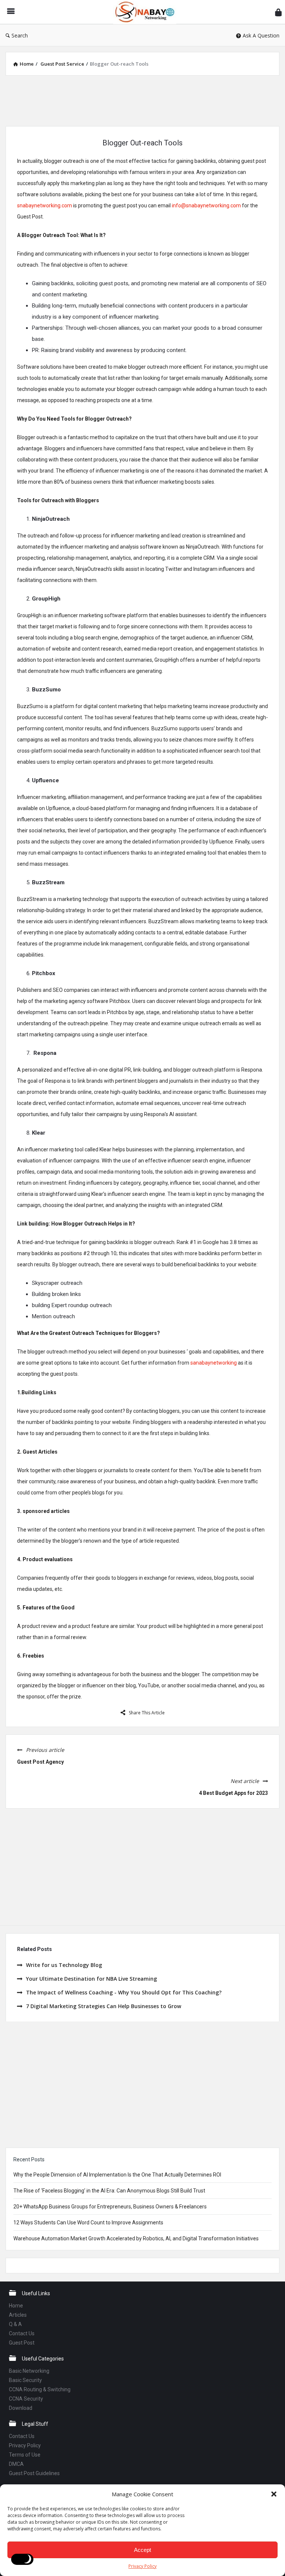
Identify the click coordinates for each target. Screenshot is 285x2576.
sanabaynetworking (214, 1363)
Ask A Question (261, 35)
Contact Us (22, 2333)
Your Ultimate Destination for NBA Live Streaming (91, 1979)
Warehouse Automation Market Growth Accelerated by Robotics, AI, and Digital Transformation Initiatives (136, 2238)
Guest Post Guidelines (34, 2473)
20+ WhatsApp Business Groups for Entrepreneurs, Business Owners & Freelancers (110, 2207)
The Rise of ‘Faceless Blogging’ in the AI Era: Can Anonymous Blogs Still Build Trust (109, 2191)
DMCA (16, 2464)
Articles (18, 2315)
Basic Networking (29, 2371)
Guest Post (22, 2343)
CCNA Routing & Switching (40, 2389)
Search (20, 35)
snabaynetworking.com (45, 205)
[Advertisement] (142, 100)
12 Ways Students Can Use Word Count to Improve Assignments (88, 2223)
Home (16, 2306)
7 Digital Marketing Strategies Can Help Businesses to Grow (104, 2006)
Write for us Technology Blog (64, 1965)
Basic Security (25, 2380)
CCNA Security (26, 2399)
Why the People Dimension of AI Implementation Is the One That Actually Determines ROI (117, 2175)
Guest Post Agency (40, 1762)
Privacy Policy (142, 2566)
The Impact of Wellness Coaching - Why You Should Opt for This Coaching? (124, 1992)
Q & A (15, 2324)
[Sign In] (278, 12)
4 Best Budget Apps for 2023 (233, 1793)
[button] (274, 2494)
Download (21, 2408)
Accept (142, 2550)
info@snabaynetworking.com (206, 205)
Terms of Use (25, 2455)
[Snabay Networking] (148, 12)
